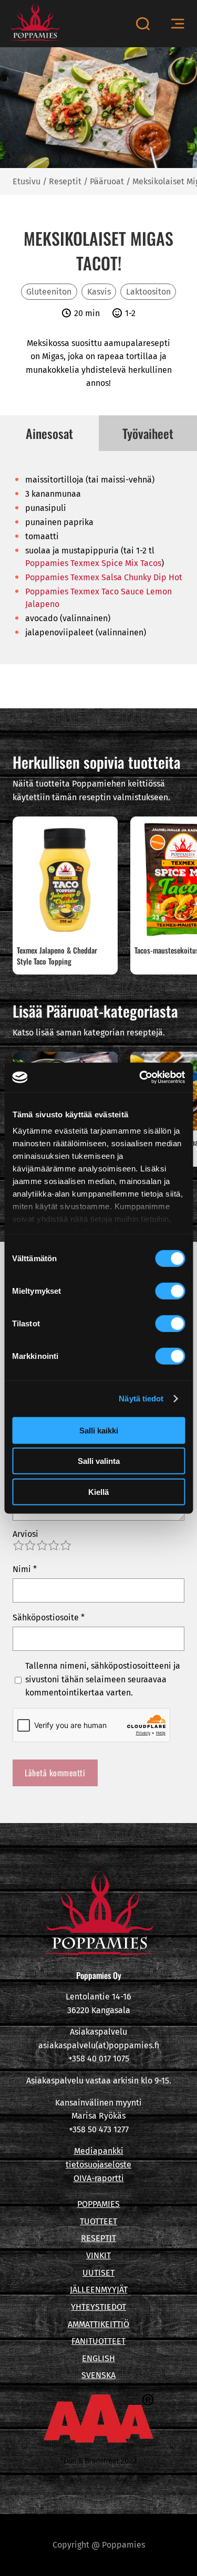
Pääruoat (107, 181)
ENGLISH (98, 2358)
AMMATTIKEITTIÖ (98, 2324)
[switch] (170, 1291)
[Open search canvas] (143, 24)
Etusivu (27, 181)
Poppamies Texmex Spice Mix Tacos (93, 563)
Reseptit (65, 181)
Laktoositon (148, 292)
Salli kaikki (99, 1430)
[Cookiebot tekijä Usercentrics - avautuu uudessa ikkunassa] (140, 1077)
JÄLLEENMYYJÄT (99, 2290)
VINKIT (98, 2255)
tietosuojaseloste (98, 2165)
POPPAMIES (98, 2204)
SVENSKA (98, 2375)
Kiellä (98, 1491)
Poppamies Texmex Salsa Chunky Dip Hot (104, 577)
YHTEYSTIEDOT (98, 2307)
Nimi (25, 1569)
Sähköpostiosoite (49, 1617)
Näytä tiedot (141, 1399)
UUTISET (98, 2273)
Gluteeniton (49, 292)
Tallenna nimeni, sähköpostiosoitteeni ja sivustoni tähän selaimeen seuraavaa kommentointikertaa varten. (103, 1679)
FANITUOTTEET (98, 2341)
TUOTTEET (98, 2221)
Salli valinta (99, 1461)
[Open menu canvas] (178, 24)
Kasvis (99, 292)
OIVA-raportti (99, 2178)
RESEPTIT (98, 2238)
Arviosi (25, 1534)
